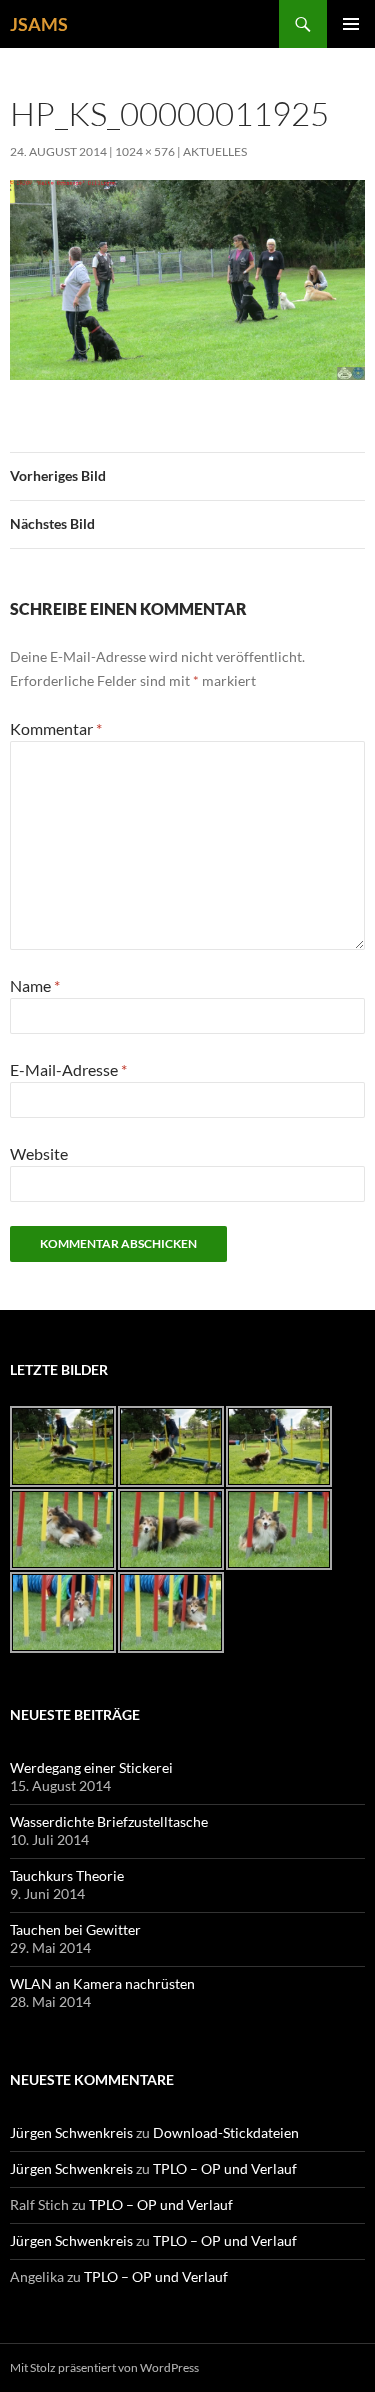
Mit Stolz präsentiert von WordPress (104, 2367)
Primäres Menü (351, 24)
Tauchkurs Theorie (67, 1875)
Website (39, 1153)
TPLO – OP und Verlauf (225, 2168)
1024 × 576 (145, 151)
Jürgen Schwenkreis (71, 2132)
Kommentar (56, 728)
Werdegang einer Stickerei (91, 1767)
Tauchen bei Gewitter (75, 1929)
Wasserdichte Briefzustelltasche (109, 1821)
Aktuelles (215, 151)
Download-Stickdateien (226, 2132)
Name (35, 985)
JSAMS (39, 24)
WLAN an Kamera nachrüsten (102, 1983)
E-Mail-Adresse (68, 1069)
